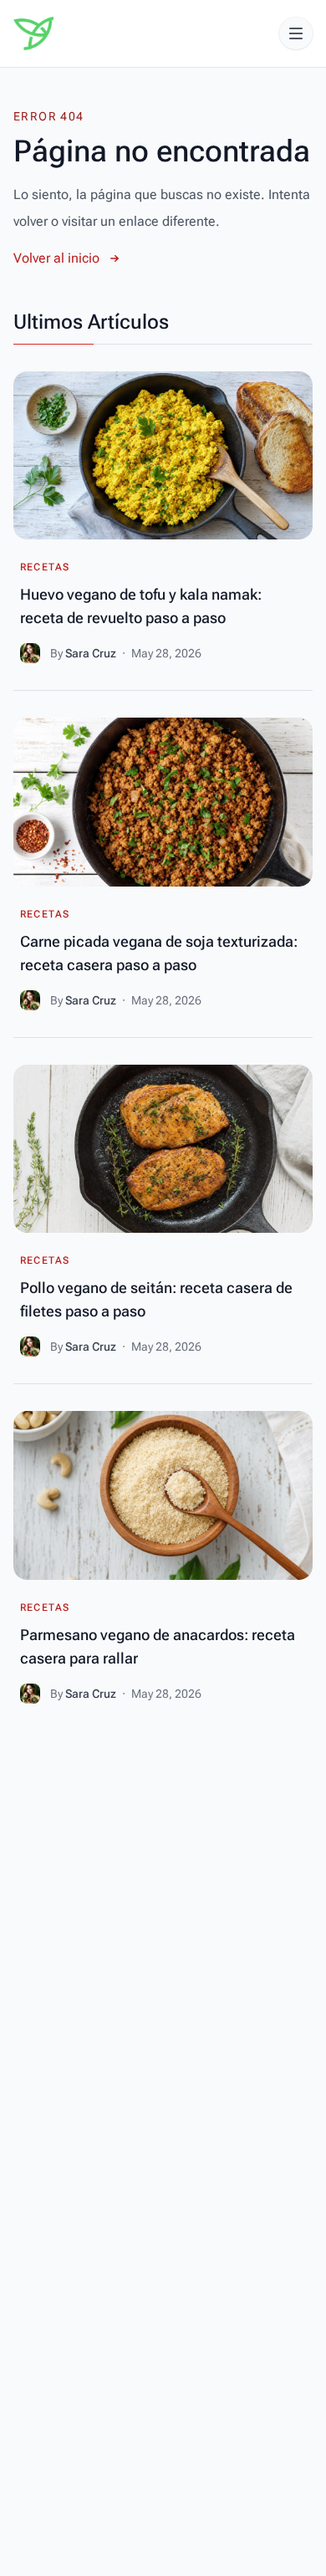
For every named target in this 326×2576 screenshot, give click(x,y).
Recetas (45, 567)
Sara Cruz (92, 653)
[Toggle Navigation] (296, 33)
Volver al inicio (56, 258)
